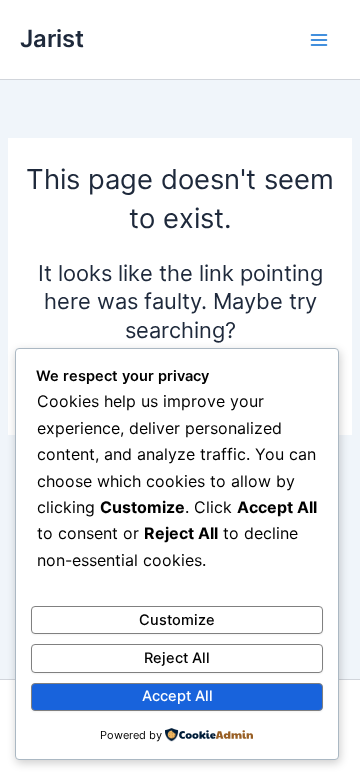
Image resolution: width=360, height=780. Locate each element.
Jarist (52, 38)
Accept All (177, 696)
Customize (177, 620)
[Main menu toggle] (319, 40)
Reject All (177, 658)
